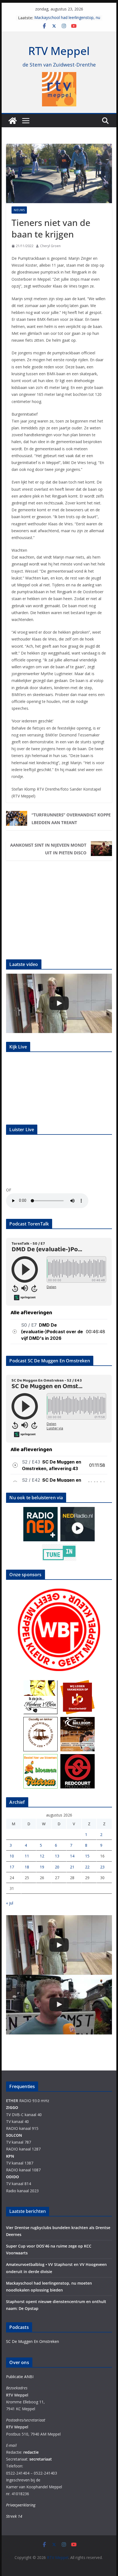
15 (87, 1856)
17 (12, 1867)
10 (12, 1856)
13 (57, 1856)
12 (42, 1856)
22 (87, 1867)
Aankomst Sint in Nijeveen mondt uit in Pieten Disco (48, 849)
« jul (10, 1903)
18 (27, 1867)
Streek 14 (14, 2516)
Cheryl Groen (50, 246)
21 (72, 1867)
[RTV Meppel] (13, 121)
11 (27, 1856)
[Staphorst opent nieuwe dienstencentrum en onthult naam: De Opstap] (59, 1003)
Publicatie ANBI (20, 2377)
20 (57, 1867)
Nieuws (19, 210)
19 (42, 1867)
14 (72, 1856)
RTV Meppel (59, 51)
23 (102, 1867)
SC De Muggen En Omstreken (33, 2341)
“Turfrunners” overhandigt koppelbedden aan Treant (71, 819)
